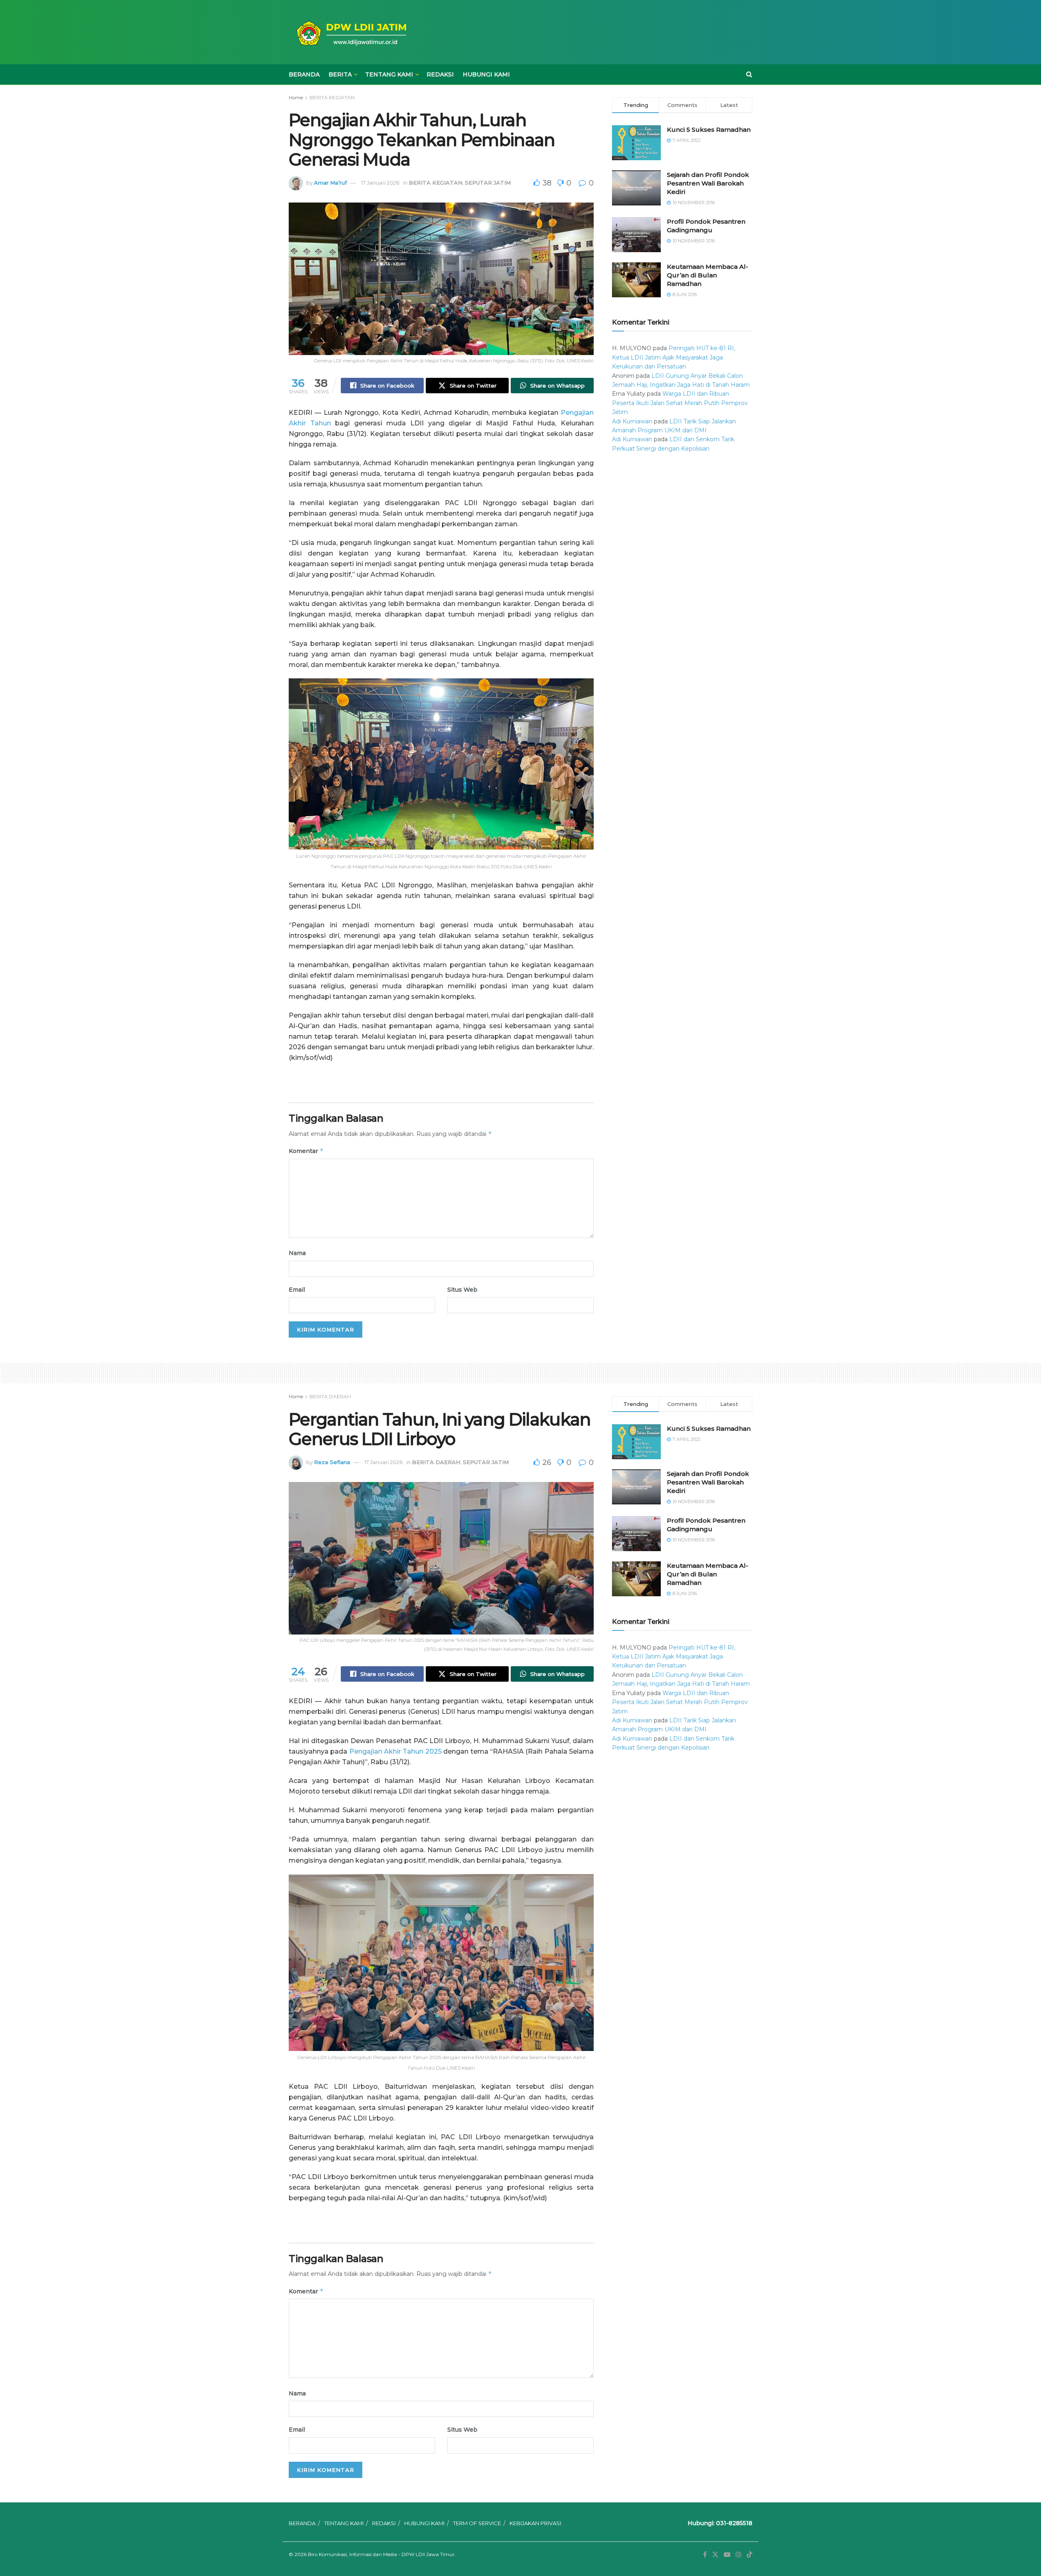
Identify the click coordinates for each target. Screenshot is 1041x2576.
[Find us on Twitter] (715, 2555)
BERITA (340, 74)
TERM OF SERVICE (477, 2523)
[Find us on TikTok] (749, 2555)
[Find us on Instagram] (738, 2555)
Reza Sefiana (332, 1462)
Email (297, 1290)
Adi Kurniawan (632, 421)
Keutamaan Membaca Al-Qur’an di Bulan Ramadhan (708, 275)
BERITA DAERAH (330, 1396)
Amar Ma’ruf (330, 183)
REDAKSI (440, 74)
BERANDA (304, 74)
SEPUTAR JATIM (488, 183)
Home (296, 97)
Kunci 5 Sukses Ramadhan (709, 130)
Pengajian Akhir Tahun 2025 (395, 1751)
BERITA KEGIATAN (332, 97)
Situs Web (462, 1290)
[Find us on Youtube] (727, 2555)
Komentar (306, 1151)
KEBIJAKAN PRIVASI (535, 2523)
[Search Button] (749, 74)
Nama (297, 1253)
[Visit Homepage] (350, 32)
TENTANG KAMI (389, 74)
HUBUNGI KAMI (486, 74)
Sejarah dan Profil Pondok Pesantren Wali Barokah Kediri (708, 183)
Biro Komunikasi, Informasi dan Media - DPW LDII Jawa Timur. (382, 2554)
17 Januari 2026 (380, 183)
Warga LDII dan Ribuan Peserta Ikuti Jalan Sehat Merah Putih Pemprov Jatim (680, 403)
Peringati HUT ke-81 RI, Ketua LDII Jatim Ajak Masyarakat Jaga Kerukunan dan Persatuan (674, 357)
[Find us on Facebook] (705, 2555)
